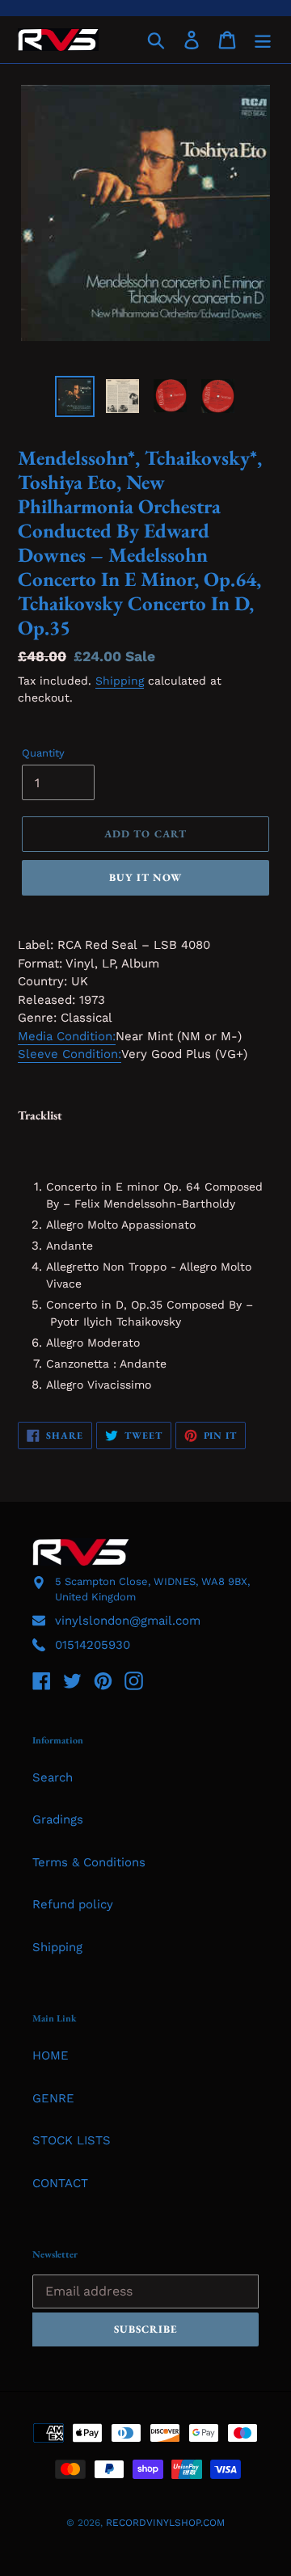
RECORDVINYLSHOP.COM (165, 2523)
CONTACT (60, 2183)
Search (53, 1777)
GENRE (53, 2098)
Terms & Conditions (89, 1862)
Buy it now (145, 877)
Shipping (120, 681)
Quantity (43, 753)
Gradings (58, 1819)
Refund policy (73, 1904)
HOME (51, 2055)
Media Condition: (67, 1036)
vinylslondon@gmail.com (128, 1621)
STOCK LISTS (72, 2140)
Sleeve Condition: (70, 1054)
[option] (75, 396)
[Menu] (263, 40)
